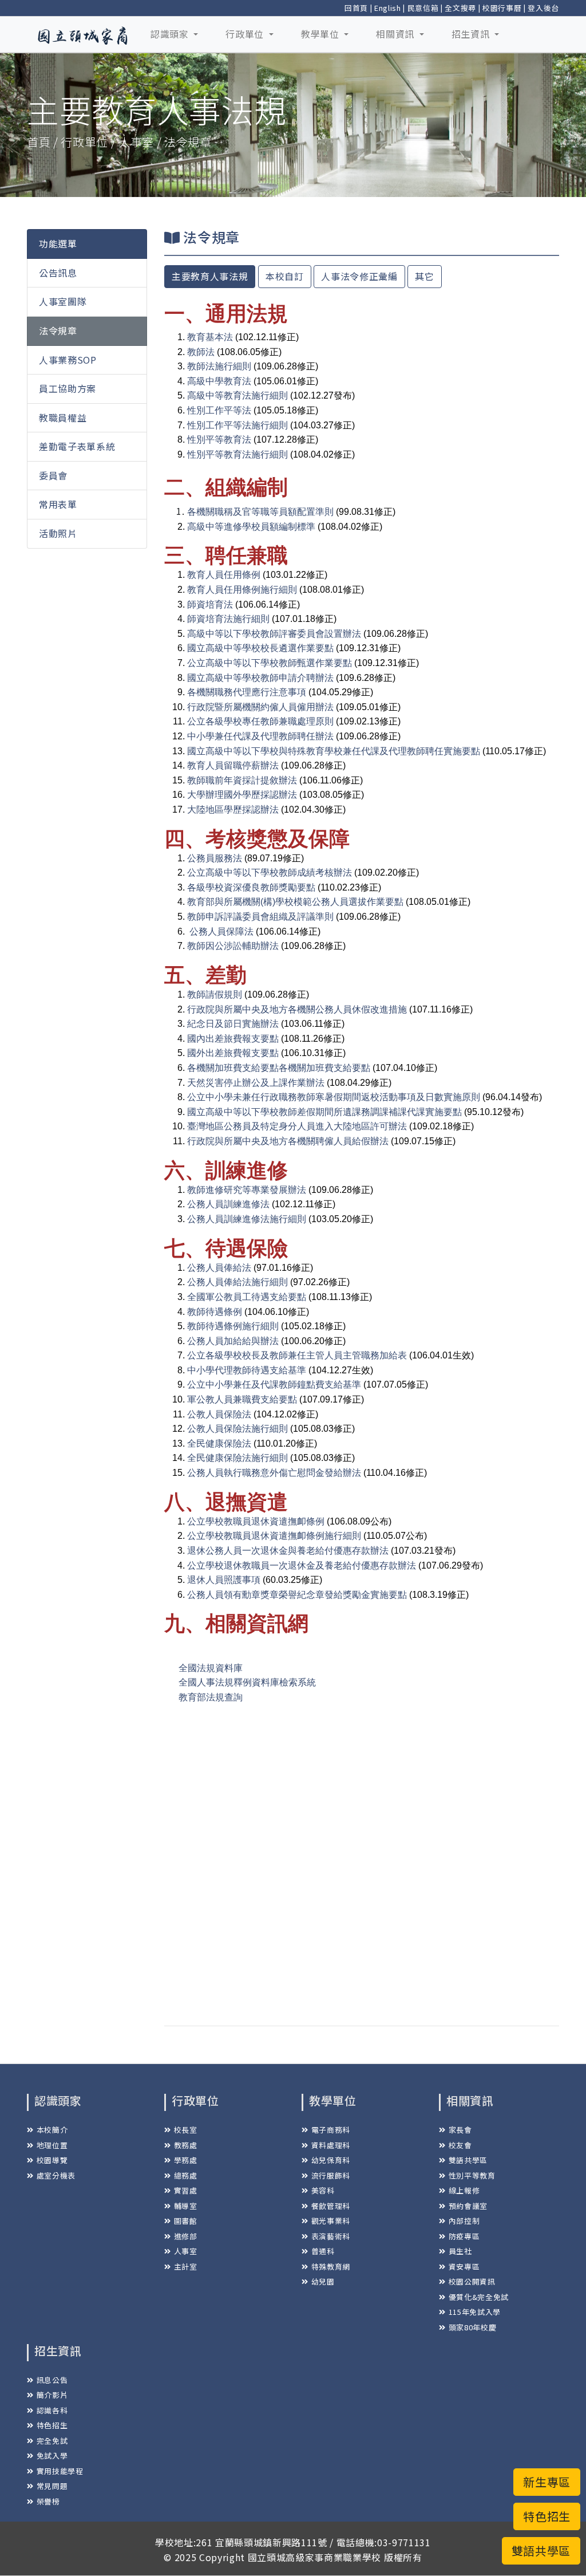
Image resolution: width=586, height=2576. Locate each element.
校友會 (460, 2145)
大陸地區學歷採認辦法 (233, 810)
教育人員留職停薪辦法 (233, 765)
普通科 (323, 2251)
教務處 (186, 2145)
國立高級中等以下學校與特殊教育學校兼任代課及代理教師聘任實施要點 (334, 751)
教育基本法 (210, 337)
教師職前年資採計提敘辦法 (242, 780)
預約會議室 (468, 2206)
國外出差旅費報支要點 (233, 1053)
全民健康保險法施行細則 (237, 1458)
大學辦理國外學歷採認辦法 (242, 795)
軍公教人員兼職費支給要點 (242, 1399)
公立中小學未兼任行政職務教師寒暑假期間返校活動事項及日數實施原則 (334, 1097)
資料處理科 (331, 2145)
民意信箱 (423, 8)
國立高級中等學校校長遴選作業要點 (260, 648)
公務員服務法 (215, 858)
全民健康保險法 (219, 1443)
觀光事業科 (331, 2221)
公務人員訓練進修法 (228, 1204)
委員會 (53, 475)
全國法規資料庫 (211, 1668)
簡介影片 (52, 2395)
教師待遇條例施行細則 (233, 1326)
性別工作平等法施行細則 (237, 425)
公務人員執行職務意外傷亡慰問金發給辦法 (274, 1473)
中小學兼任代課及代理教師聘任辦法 (260, 736)
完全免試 (52, 2441)
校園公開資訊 (472, 2281)
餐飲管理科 (331, 2206)
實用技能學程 (60, 2471)
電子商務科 (331, 2130)
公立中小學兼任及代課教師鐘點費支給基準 (274, 1384)
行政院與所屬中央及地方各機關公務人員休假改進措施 (297, 1009)
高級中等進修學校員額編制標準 (251, 527)
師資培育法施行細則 (228, 619)
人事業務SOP (68, 360)
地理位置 (52, 2145)
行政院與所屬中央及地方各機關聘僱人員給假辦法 (288, 1141)
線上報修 (464, 2190)
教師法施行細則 (219, 366)
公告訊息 (58, 273)
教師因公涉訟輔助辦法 (233, 946)
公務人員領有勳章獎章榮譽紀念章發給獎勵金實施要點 (297, 1595)
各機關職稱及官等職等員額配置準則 (260, 512)
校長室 (186, 2130)
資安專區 (464, 2266)
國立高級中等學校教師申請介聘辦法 (260, 678)
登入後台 (543, 8)
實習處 (186, 2190)
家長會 (460, 2130)
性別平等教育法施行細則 (237, 454)
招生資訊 (472, 34)
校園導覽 (52, 2160)
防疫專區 (464, 2236)
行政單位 (246, 34)
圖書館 (186, 2221)
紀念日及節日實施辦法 (233, 1024)
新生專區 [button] (547, 2482)
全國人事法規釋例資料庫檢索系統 (247, 1682)
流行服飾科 (331, 2175)
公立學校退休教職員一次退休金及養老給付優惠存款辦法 (302, 1565)
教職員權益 (63, 417)
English (388, 8)
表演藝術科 (331, 2236)
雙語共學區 (468, 2160)
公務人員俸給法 (219, 1268)
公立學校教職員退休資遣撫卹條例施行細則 (274, 1536)
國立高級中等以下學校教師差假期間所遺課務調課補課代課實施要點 (324, 1112)
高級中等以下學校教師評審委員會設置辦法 (274, 634)
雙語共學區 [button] (541, 2551)
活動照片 (58, 533)
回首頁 (356, 8)
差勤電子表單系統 (77, 446)
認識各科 (52, 2410)
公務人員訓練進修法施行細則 (247, 1219)
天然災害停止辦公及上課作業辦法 (256, 1083)
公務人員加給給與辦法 (233, 1341)
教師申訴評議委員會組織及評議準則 (260, 917)
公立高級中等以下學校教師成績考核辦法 (270, 873)
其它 (424, 276)
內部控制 (464, 2221)
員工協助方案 (68, 388)
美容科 (323, 2190)
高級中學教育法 (219, 381)
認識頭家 (171, 34)
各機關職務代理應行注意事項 (247, 692)
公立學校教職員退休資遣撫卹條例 (256, 1521)
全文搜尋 (460, 8)
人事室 (186, 2251)
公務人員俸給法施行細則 (237, 1282)
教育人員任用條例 (224, 575)
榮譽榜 (48, 2501)
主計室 (186, 2266)
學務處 (186, 2160)
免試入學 (52, 2455)
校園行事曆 (502, 8)
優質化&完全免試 (479, 2297)
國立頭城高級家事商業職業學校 (314, 2557)
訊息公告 (52, 2380)
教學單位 (321, 34)
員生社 (460, 2251)
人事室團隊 (63, 301)
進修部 (186, 2236)
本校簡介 (52, 2130)
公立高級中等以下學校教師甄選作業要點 (270, 663)
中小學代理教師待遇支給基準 (247, 1370)
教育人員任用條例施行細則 (242, 590)
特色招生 (52, 2425)
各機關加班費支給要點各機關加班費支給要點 (279, 1068)
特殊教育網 (331, 2266)
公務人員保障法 (221, 931)
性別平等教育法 (219, 440)
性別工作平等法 (219, 410)
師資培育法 (210, 604)
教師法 (201, 352)
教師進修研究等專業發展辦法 (247, 1190)
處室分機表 (56, 2175)
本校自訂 (285, 276)
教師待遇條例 (215, 1312)
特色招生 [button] (547, 2516)
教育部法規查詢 (211, 1697)
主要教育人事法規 (210, 276)
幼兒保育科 (331, 2160)
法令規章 (58, 330)
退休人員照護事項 (224, 1580)
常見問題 (52, 2486)
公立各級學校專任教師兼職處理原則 (260, 721)
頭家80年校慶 (472, 2327)
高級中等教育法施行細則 (237, 395)
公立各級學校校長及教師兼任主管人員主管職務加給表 (297, 1355)
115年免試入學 (475, 2312)
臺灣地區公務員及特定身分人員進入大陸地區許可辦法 (297, 1126)
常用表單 (58, 504)
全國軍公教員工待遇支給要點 (247, 1297)
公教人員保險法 (219, 1414)
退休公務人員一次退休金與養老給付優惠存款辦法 (288, 1551)
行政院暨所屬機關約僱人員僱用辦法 (260, 707)
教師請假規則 (215, 994)
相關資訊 (396, 34)
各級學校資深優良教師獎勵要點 (251, 887)
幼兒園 (323, 2281)
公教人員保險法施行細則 (237, 1429)
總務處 (186, 2175)
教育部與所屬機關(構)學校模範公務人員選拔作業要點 (295, 902)
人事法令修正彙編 (359, 276)
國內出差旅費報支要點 (233, 1039)
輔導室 (186, 2206)
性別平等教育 (472, 2175)
